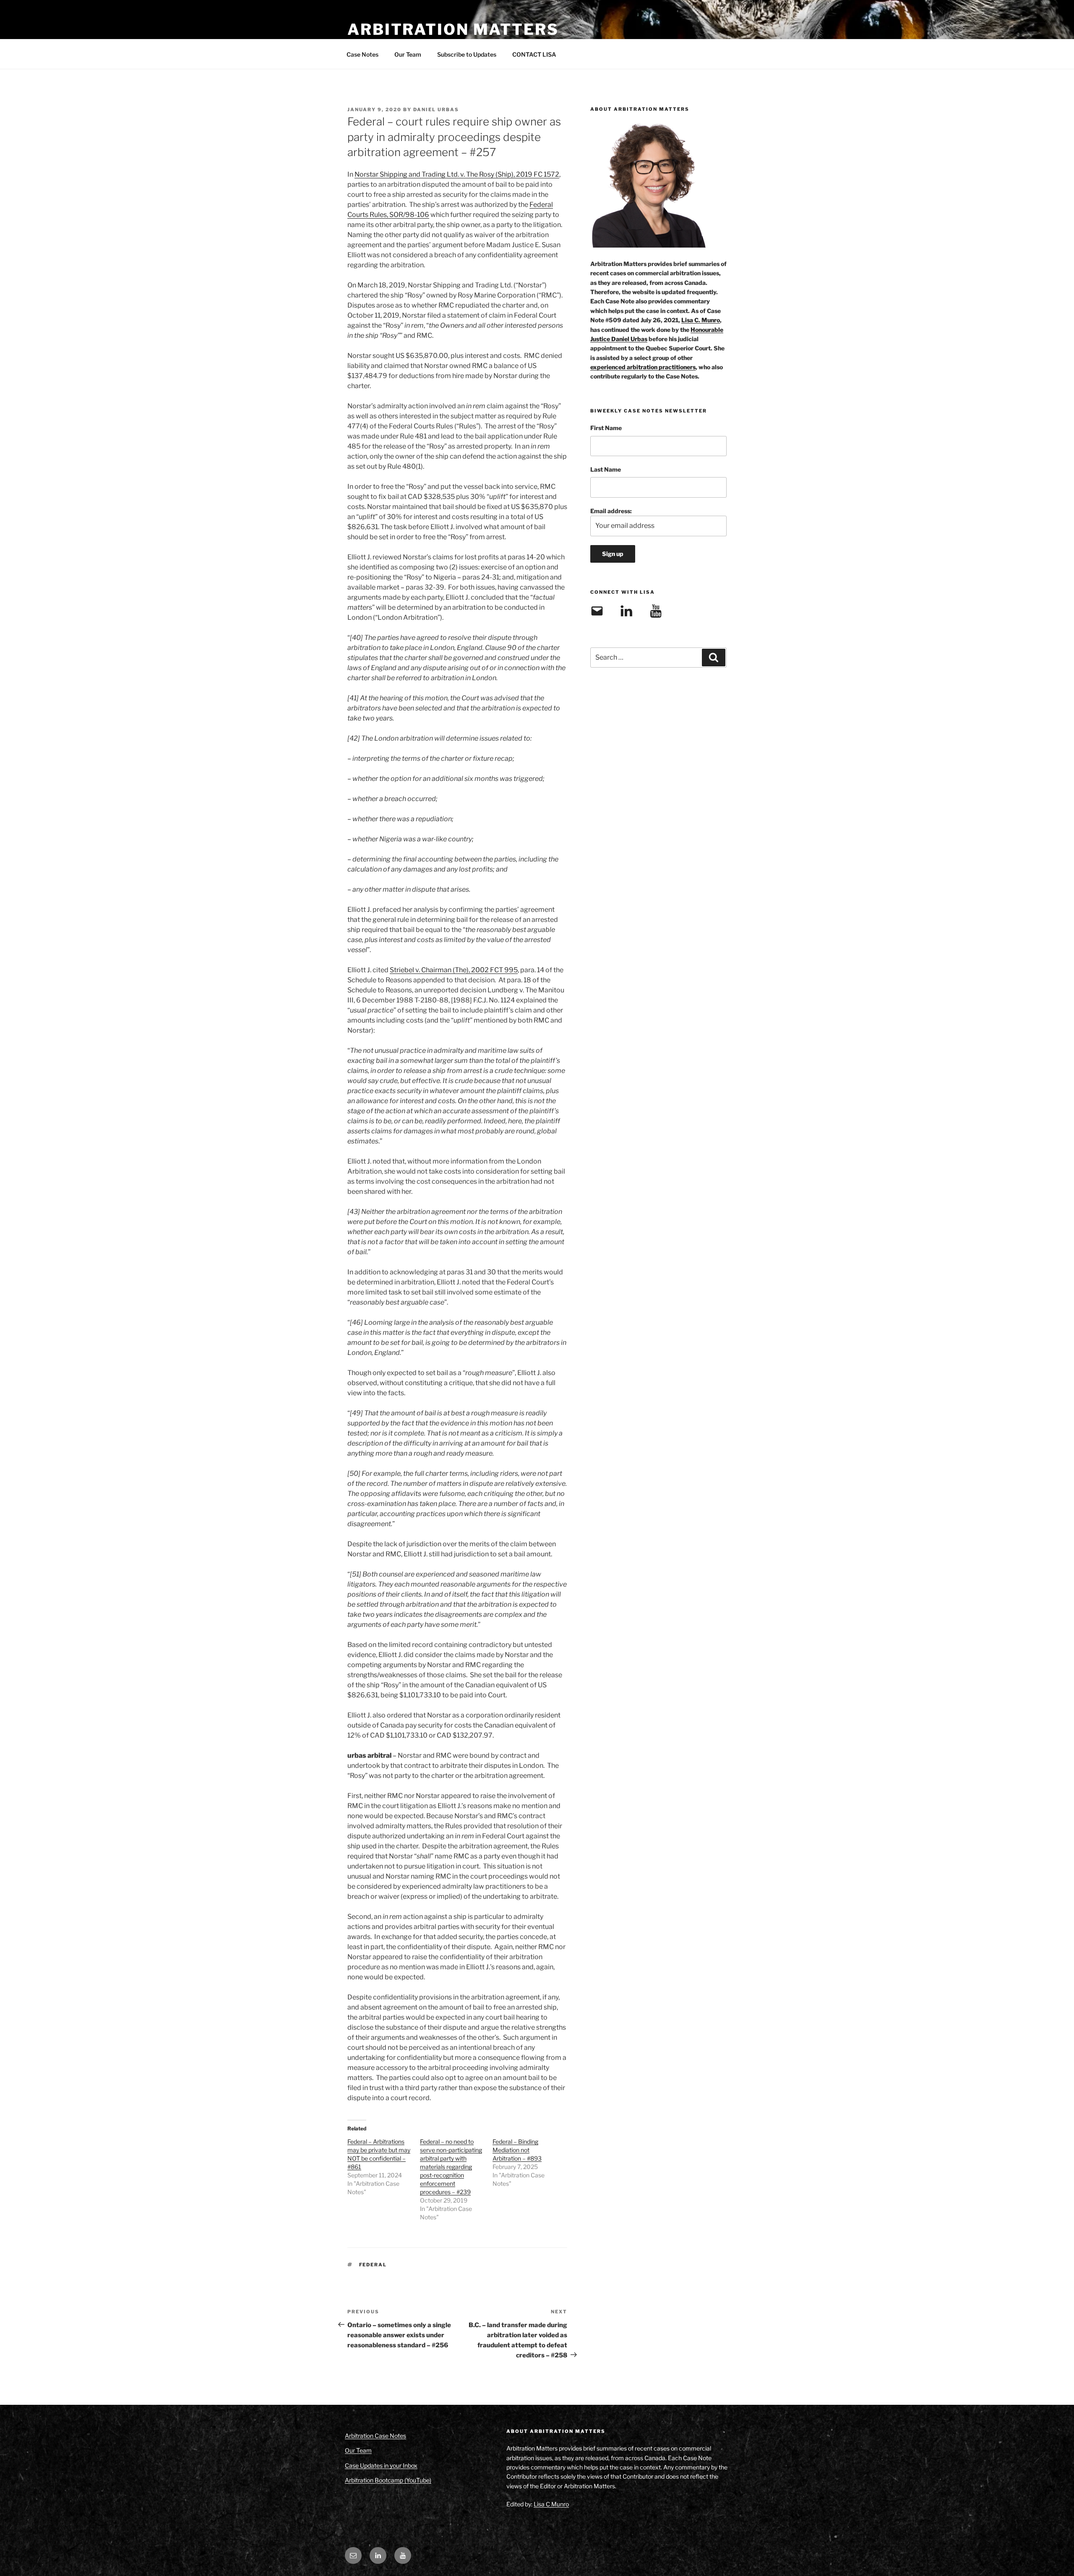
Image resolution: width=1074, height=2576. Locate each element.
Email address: (611, 511)
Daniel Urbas (436, 110)
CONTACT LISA (534, 54)
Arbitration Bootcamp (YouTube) (388, 2480)
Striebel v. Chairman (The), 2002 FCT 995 (454, 970)
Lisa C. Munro (701, 320)
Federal (373, 2265)
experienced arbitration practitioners (643, 367)
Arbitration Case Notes (375, 2436)
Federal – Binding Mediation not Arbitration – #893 (517, 2150)
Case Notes (362, 54)
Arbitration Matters (453, 29)
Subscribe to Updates (467, 54)
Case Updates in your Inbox (381, 2465)
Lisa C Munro (551, 2504)
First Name (606, 428)
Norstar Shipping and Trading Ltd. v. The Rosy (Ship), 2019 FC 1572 (457, 174)
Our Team (408, 54)
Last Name (606, 469)
